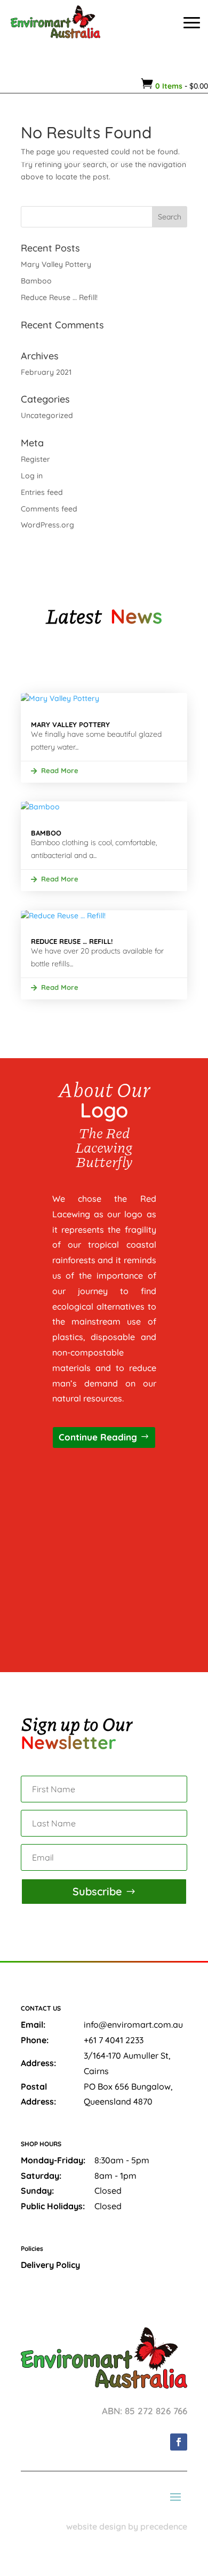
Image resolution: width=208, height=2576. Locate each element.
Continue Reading (98, 1437)
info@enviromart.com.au (133, 2024)
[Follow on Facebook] (179, 2442)
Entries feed (42, 492)
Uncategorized (47, 415)
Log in (32, 476)
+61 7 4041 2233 (114, 2040)
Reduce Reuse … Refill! (59, 297)
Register (35, 459)
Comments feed (49, 509)
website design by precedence (127, 2526)
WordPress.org (47, 525)
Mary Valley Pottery (56, 264)
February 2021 (46, 372)
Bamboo (36, 281)
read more (60, 770)
